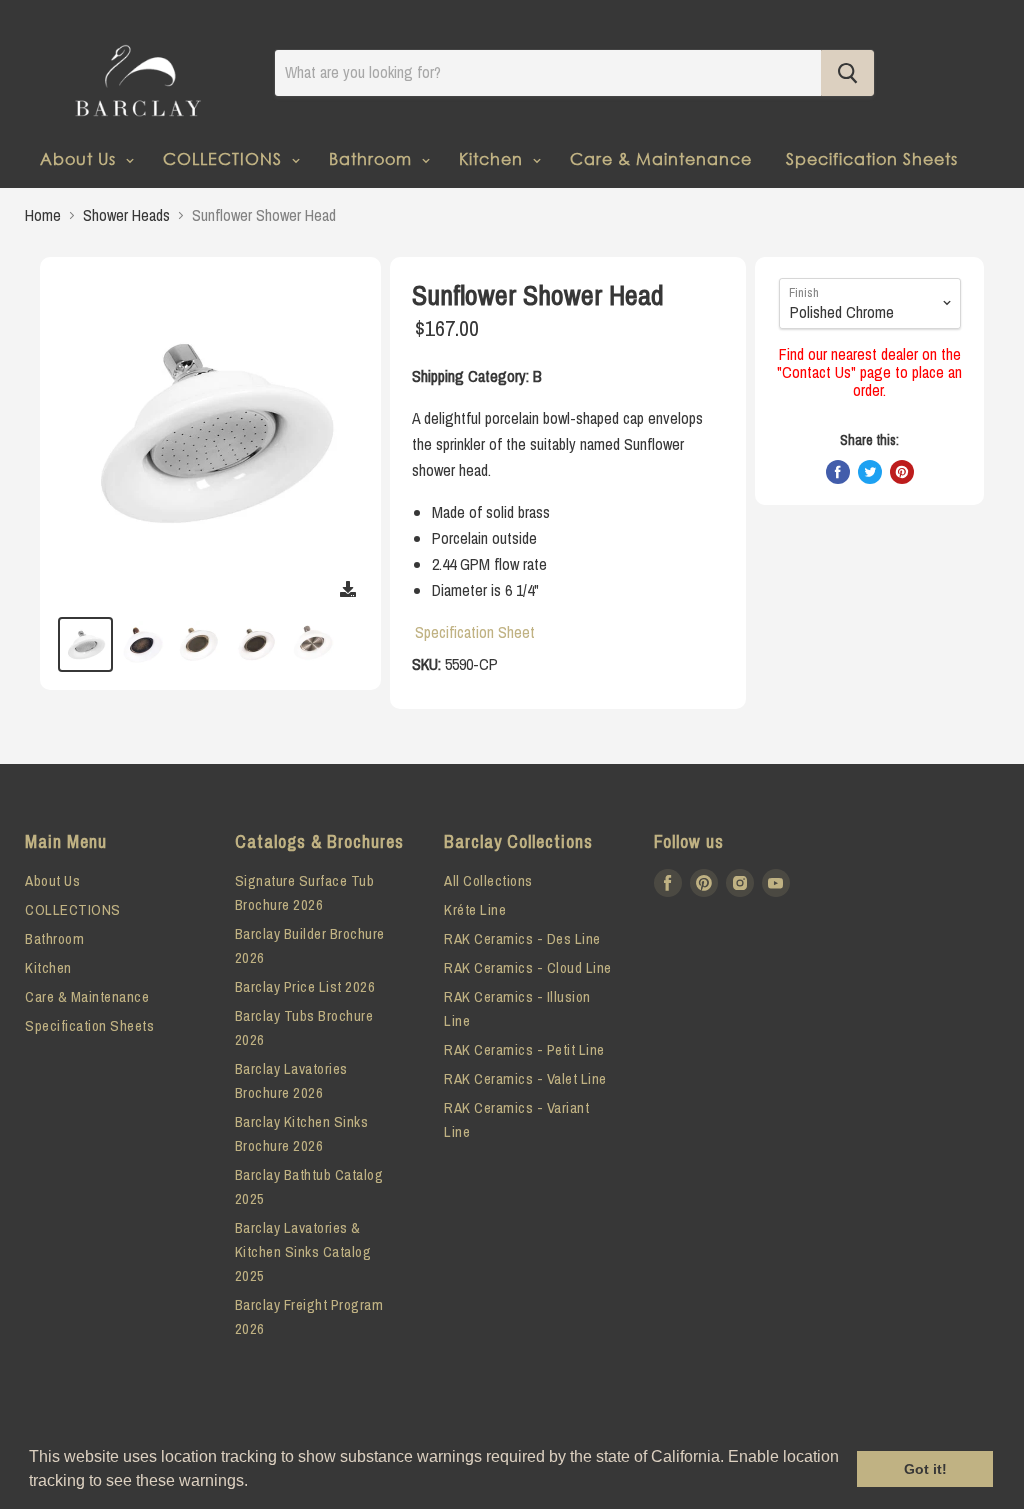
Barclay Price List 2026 (305, 986)
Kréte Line (475, 909)
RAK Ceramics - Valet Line (525, 1078)
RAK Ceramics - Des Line (522, 938)
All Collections (488, 880)
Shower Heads (126, 215)
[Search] (847, 73)
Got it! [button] (925, 1469)
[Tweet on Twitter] (870, 472)
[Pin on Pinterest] (902, 472)
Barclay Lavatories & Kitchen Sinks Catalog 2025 (303, 1251)
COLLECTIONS (225, 158)
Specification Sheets (872, 158)
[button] (255, 1483)
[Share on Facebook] (838, 472)
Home (43, 215)
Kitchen (493, 158)
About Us (80, 158)
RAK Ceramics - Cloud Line (528, 967)
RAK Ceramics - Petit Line (524, 1049)
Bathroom (373, 158)
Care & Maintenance (661, 158)
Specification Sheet (475, 632)
